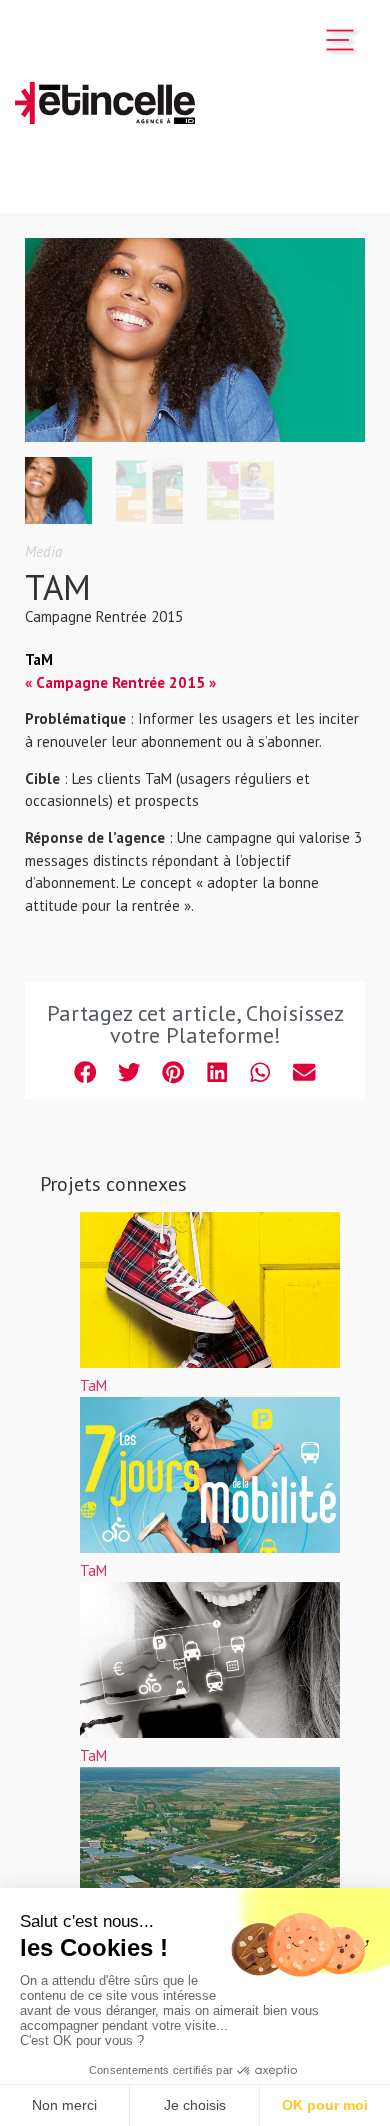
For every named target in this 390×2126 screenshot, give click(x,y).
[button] (86, 1073)
